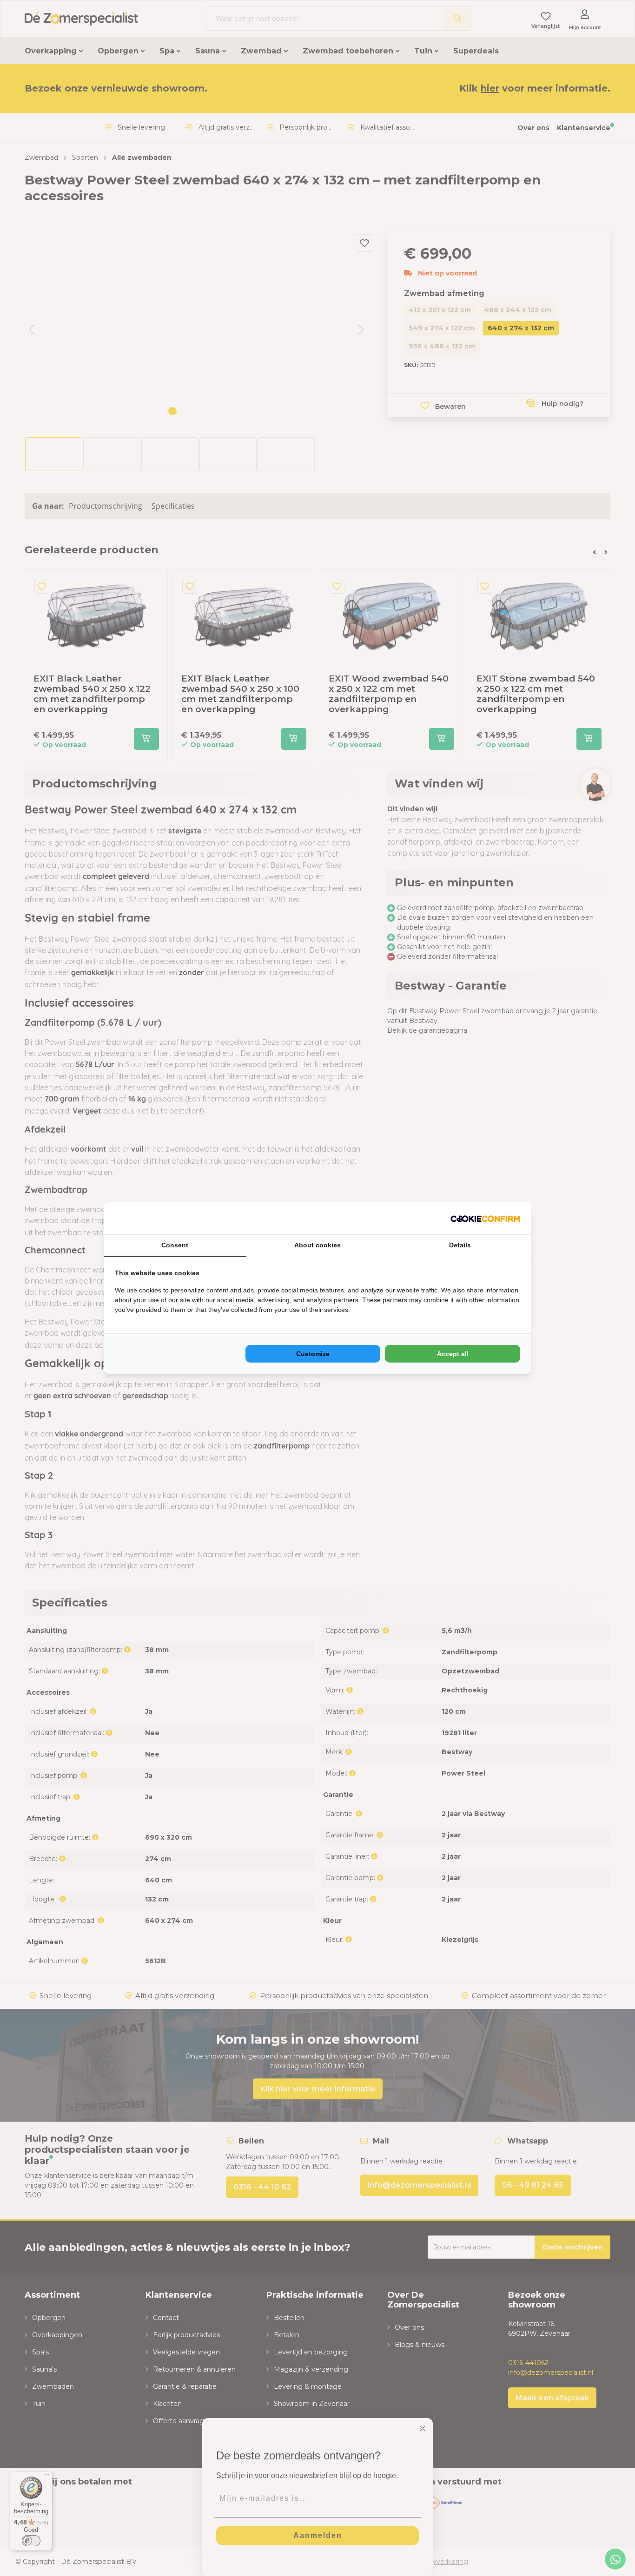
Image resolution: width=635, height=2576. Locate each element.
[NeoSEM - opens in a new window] (485, 1218)
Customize (313, 1354)
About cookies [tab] (317, 1245)
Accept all (453, 1354)
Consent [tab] (175, 1245)
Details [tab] (460, 1245)
